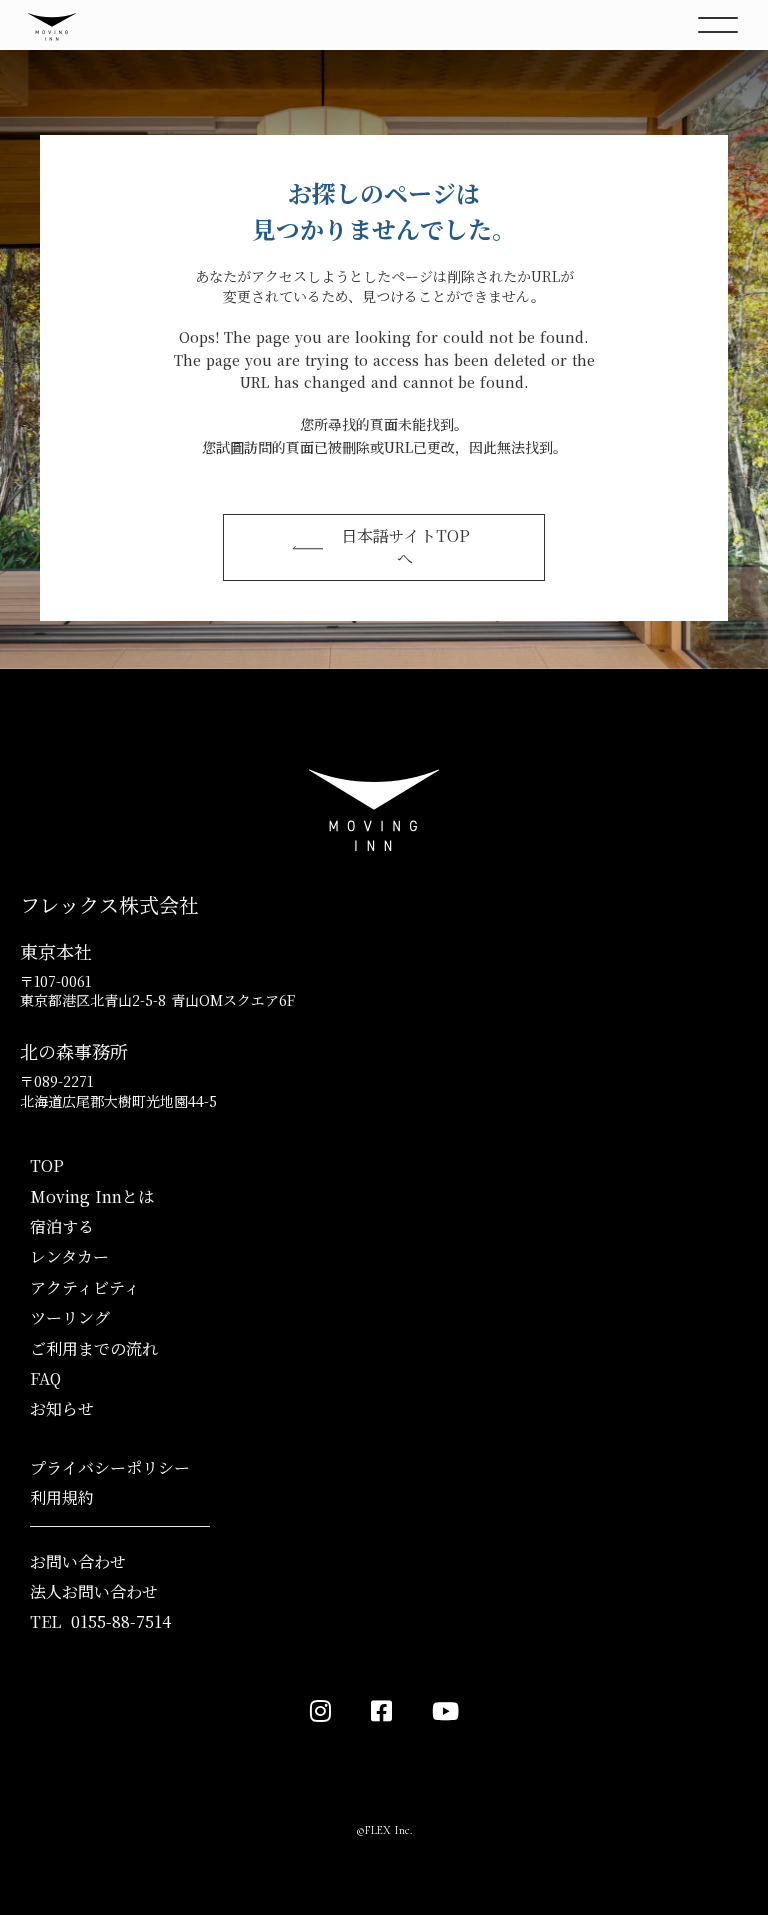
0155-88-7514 (121, 1622)
